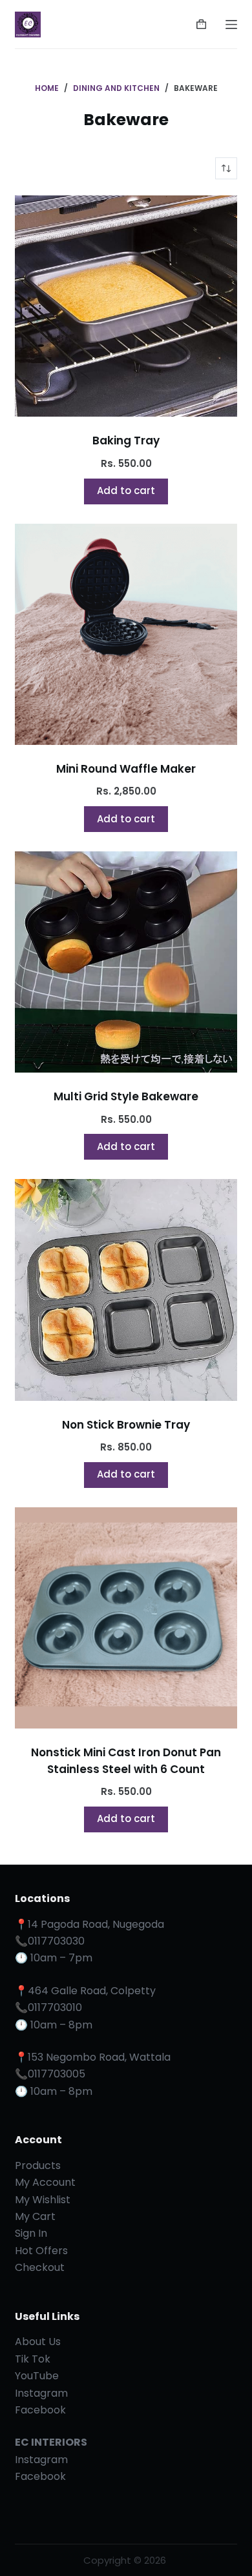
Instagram (41, 2393)
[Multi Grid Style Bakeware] (126, 962)
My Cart (35, 2216)
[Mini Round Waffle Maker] (126, 634)
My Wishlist (43, 2200)
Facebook (40, 2410)
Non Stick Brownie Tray (126, 1425)
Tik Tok (33, 2359)
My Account (45, 2182)
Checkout (40, 2267)
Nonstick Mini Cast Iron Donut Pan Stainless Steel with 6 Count (126, 1761)
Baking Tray (126, 441)
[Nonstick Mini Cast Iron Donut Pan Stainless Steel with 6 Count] (126, 1618)
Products (38, 2165)
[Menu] (231, 25)
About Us (38, 2342)
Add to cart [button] (126, 490)
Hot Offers (41, 2251)
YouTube (37, 2376)
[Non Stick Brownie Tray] (126, 1290)
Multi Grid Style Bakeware (126, 1096)
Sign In (31, 2233)
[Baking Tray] (126, 306)
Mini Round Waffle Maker (126, 769)
